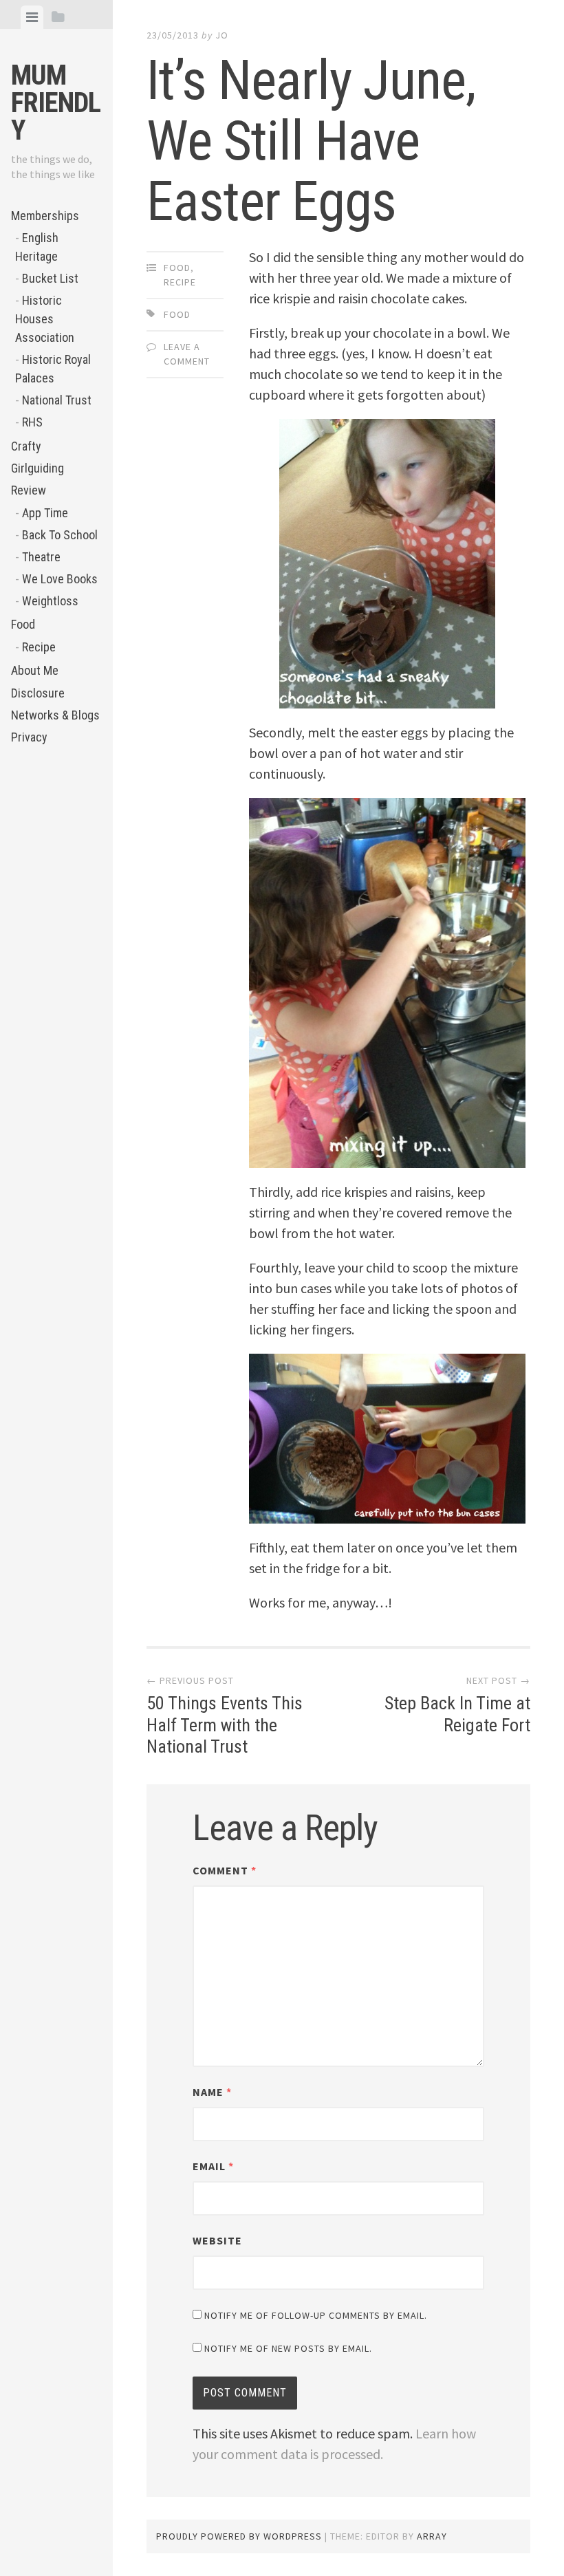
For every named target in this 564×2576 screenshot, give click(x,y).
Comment (225, 1870)
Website (217, 2240)
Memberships (45, 216)
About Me (35, 670)
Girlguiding (37, 468)
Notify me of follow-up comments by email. (316, 2315)
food (177, 314)
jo (222, 35)
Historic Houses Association (45, 319)
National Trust (57, 400)
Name (212, 2092)
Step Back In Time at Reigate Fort (457, 1714)
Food (23, 624)
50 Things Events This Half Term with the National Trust (225, 1724)
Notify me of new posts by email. (288, 2348)
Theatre (41, 557)
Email (213, 2166)
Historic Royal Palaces (53, 369)
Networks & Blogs (55, 715)
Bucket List (50, 278)
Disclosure (38, 693)
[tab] (32, 17)
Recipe (39, 647)
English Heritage (37, 247)
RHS (32, 422)
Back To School (60, 535)
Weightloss (50, 601)
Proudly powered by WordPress (239, 2536)
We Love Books (60, 579)
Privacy (29, 737)
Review (29, 490)
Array (432, 2536)
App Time (45, 513)
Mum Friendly (56, 103)
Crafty (26, 446)
